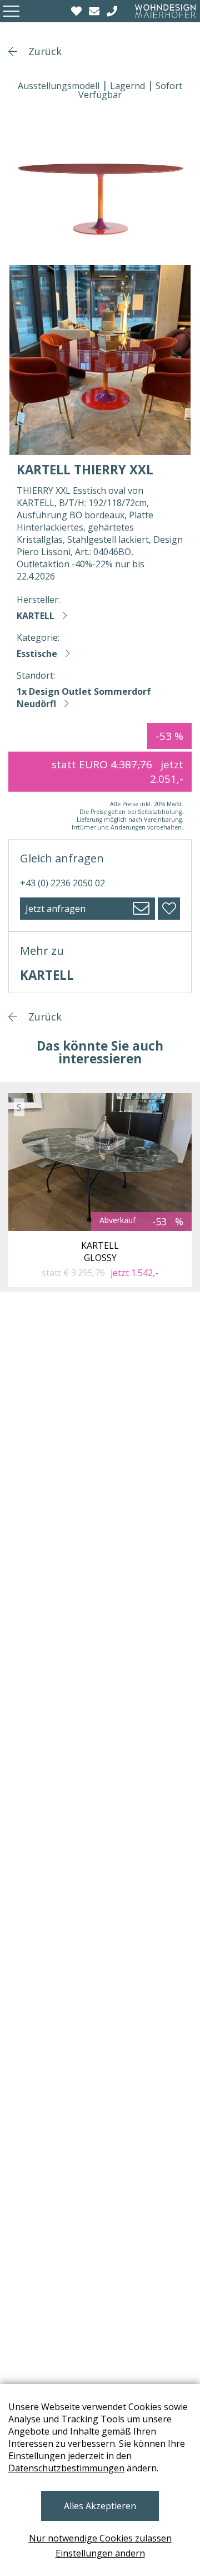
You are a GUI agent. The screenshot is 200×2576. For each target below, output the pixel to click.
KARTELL (36, 616)
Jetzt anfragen (56, 909)
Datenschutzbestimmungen (66, 2468)
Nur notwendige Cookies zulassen (100, 2538)
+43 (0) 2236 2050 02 (62, 883)
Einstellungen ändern (100, 2553)
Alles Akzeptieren (100, 2506)
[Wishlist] (78, 11)
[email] (96, 11)
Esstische (37, 654)
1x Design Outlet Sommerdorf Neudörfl (84, 698)
